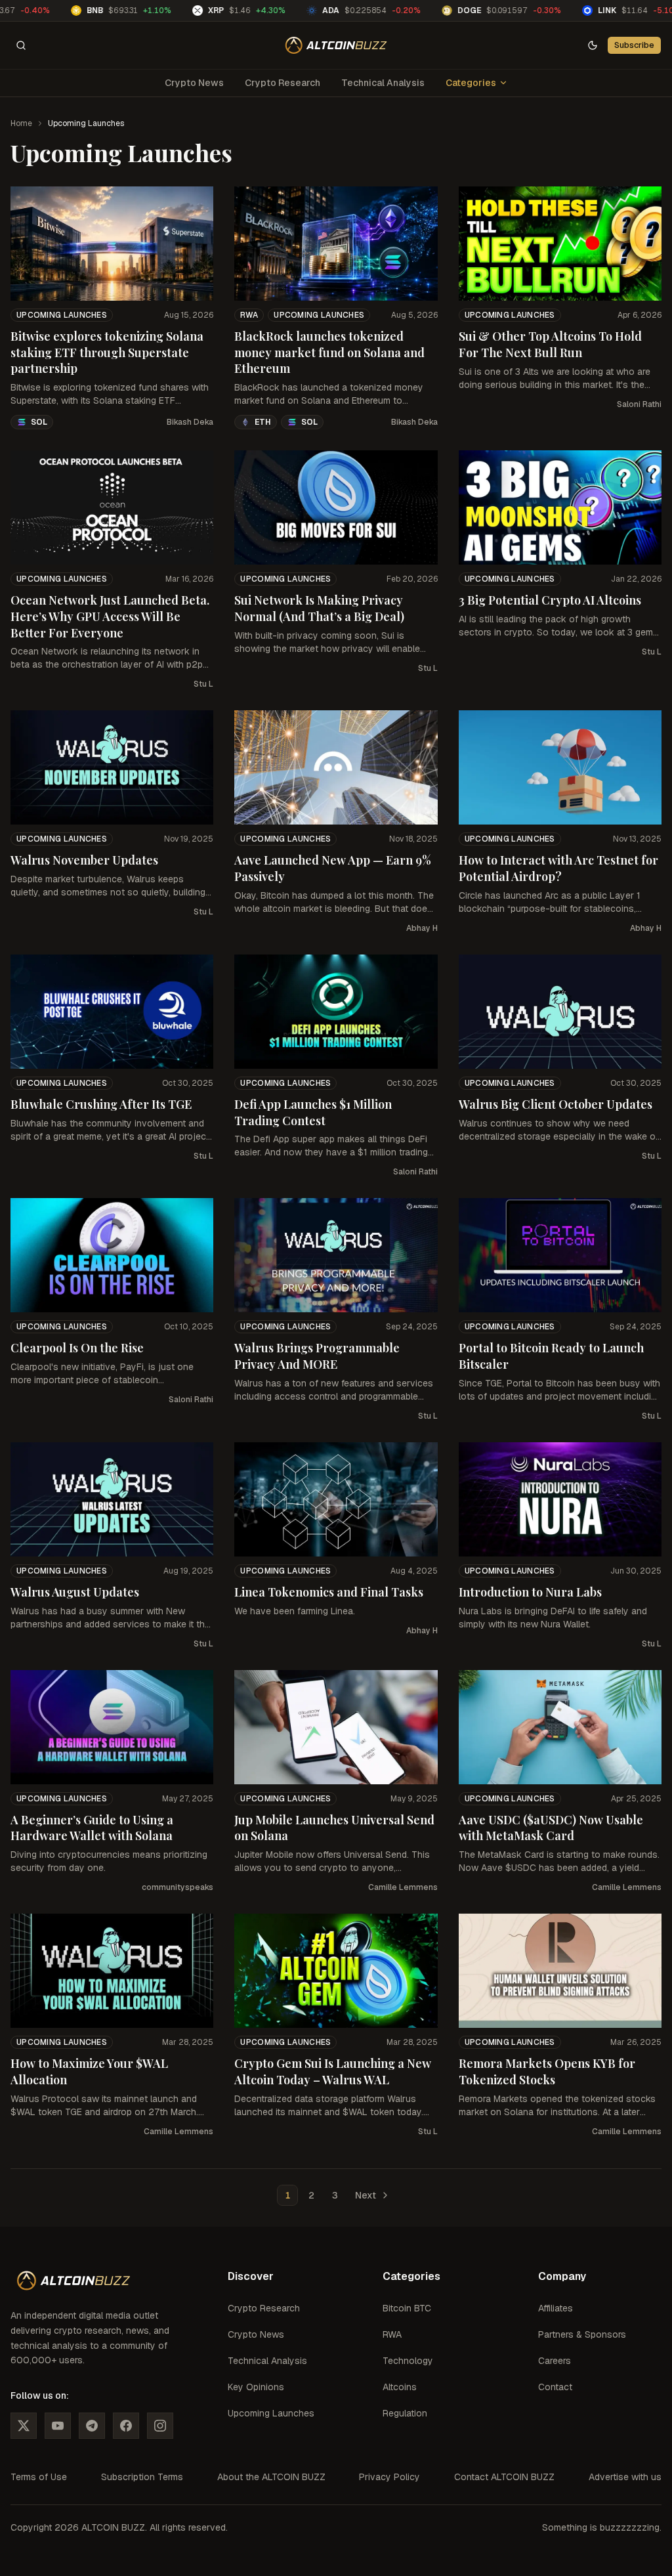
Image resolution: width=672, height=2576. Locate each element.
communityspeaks (178, 1887)
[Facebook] (126, 2426)
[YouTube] (58, 2426)
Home (21, 123)
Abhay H (422, 928)
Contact (555, 2387)
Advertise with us (625, 2477)
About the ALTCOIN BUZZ (271, 2477)
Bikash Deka (190, 422)
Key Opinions (256, 2387)
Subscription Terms (142, 2477)
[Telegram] (92, 2426)
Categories (471, 83)
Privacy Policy (389, 2477)
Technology (408, 2361)
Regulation (405, 2413)
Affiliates (556, 2308)
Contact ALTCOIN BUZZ (504, 2477)
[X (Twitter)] (24, 2426)
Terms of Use (39, 2477)
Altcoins (400, 2387)
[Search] (21, 45)
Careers (555, 2361)
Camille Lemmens (403, 1887)
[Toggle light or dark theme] (593, 45)
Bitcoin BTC (407, 2308)
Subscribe (634, 45)
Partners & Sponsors (582, 2334)
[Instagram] (160, 2426)
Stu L (203, 684)
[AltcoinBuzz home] (336, 45)
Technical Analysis (383, 83)
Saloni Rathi (639, 404)
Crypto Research (283, 83)
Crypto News (194, 83)
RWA (249, 315)
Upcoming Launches (62, 315)
